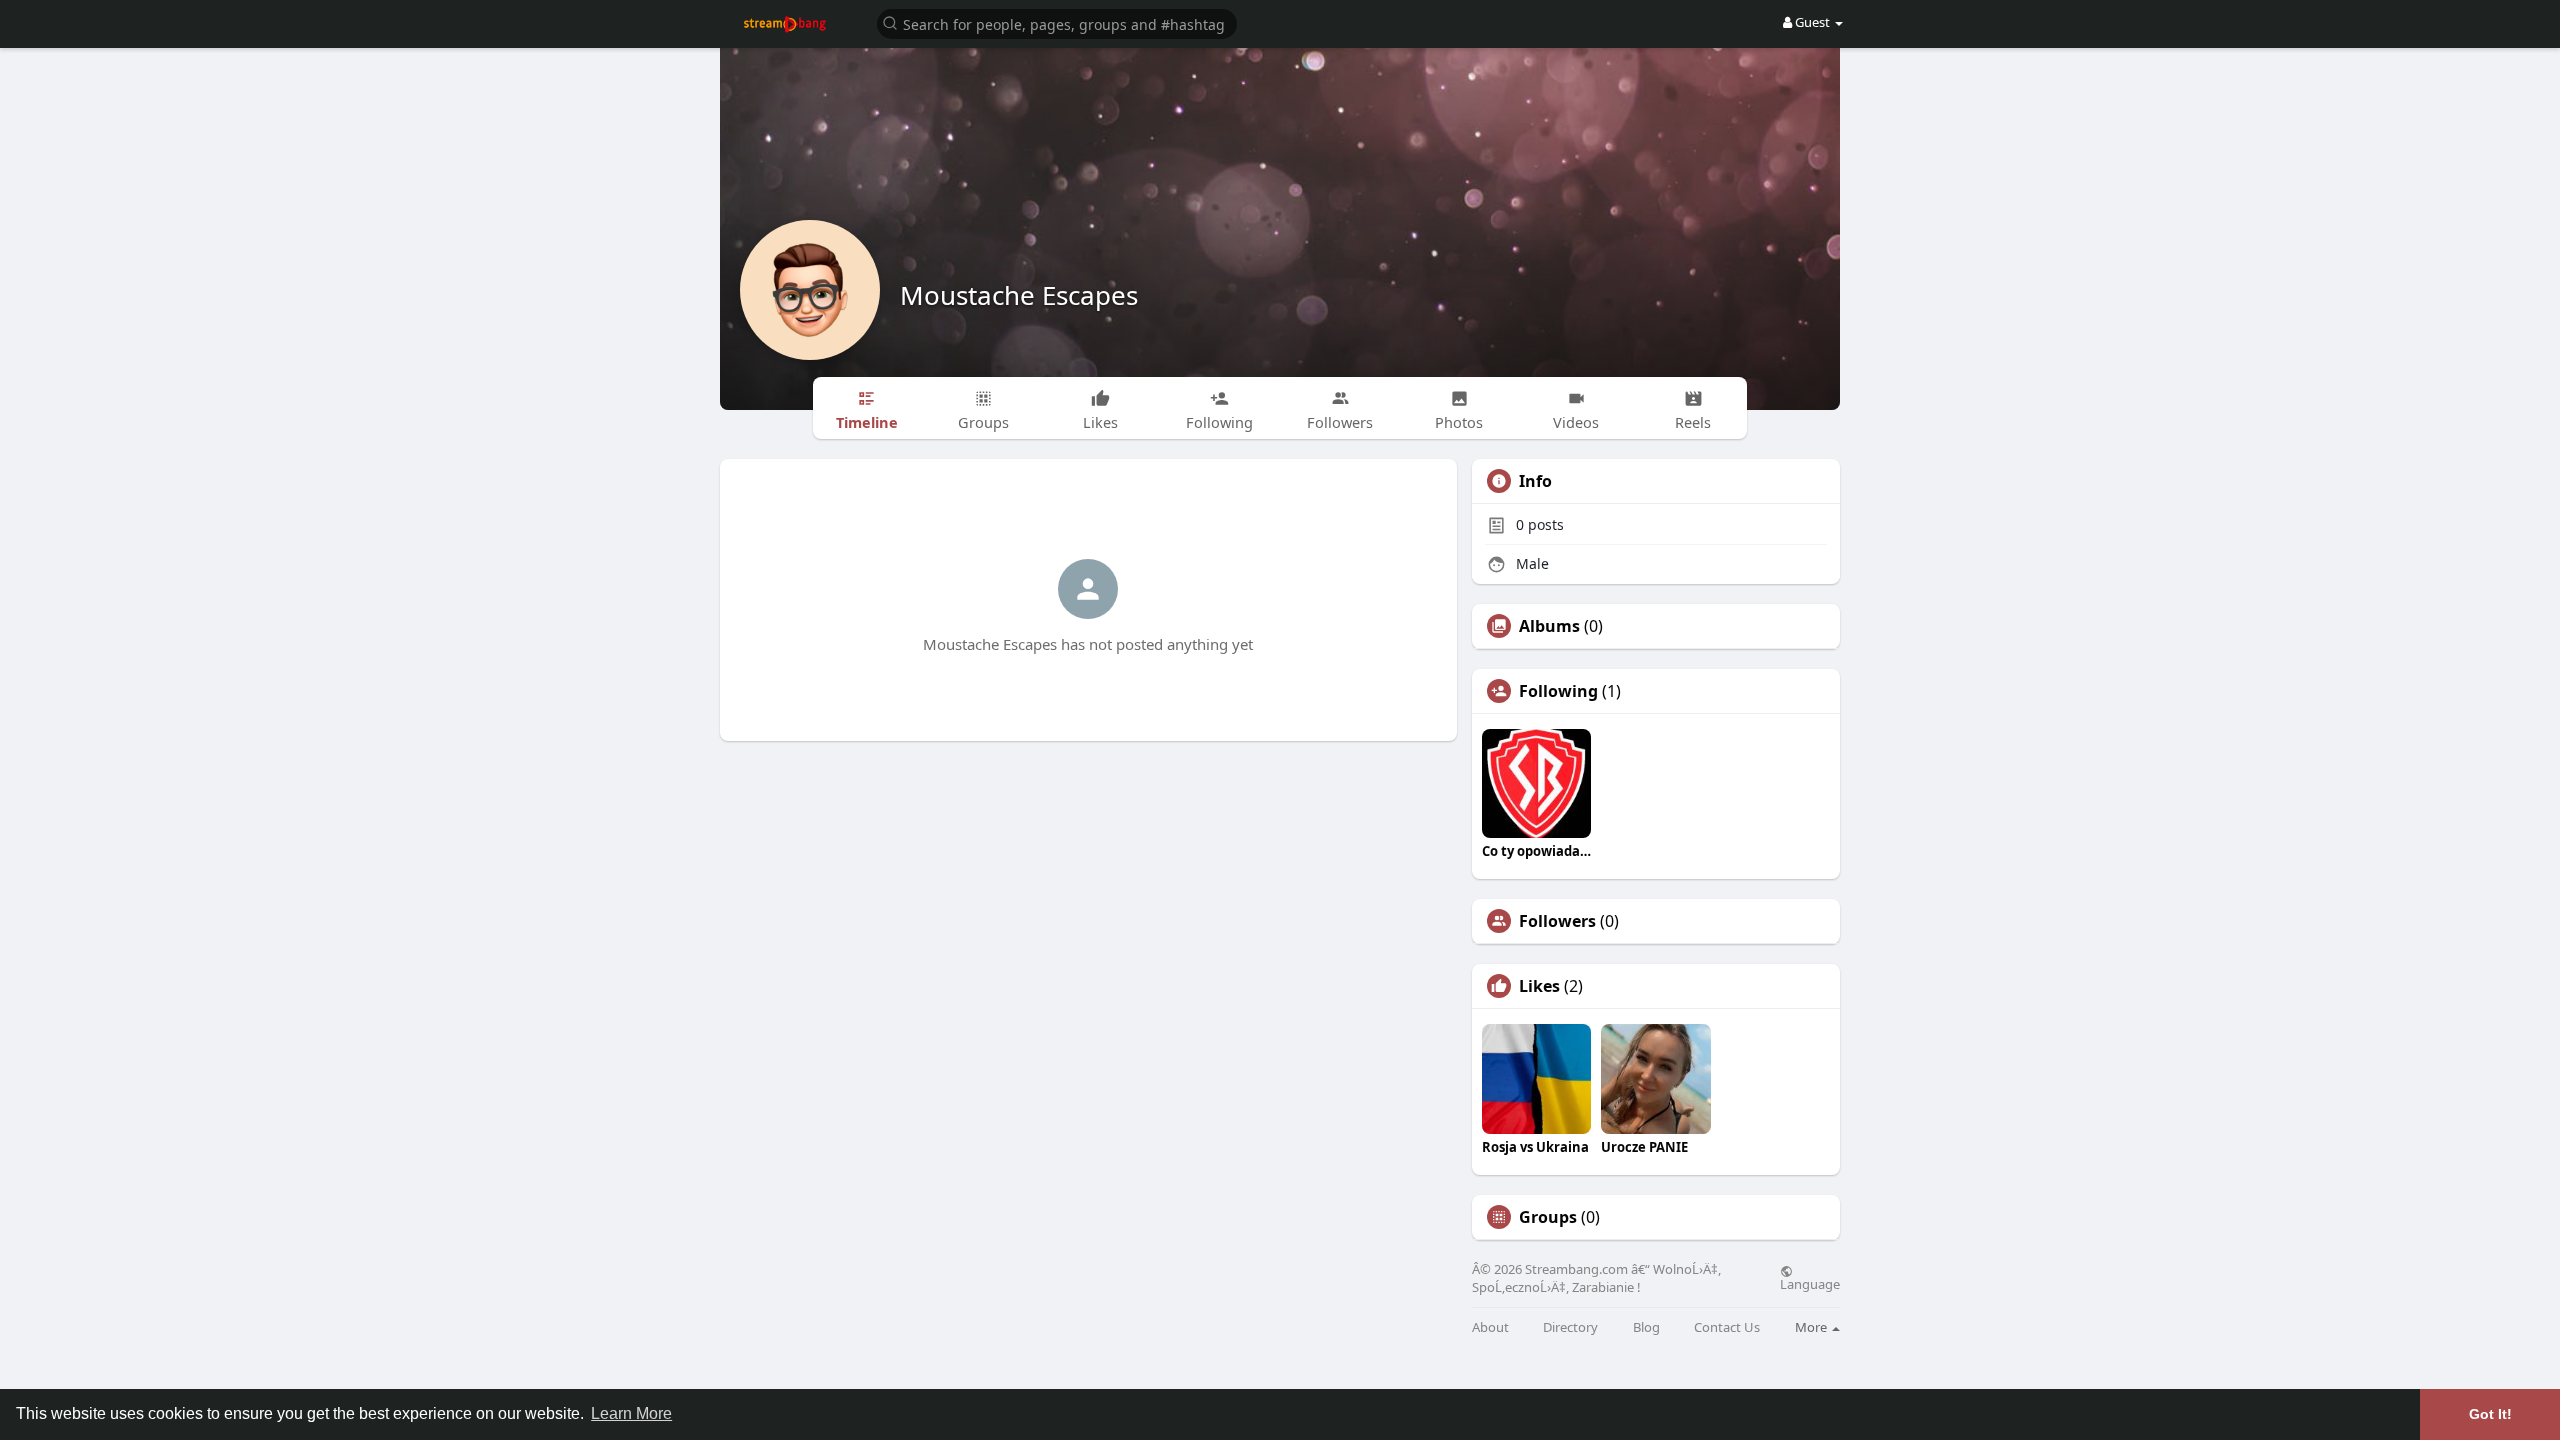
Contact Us (1727, 1327)
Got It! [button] (2490, 1414)
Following (1558, 691)
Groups (1548, 1217)
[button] (1057, 22)
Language (1810, 1283)
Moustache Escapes (1019, 295)
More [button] (1812, 1327)
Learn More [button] (631, 1413)
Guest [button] (1812, 22)
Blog (1646, 1327)
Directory (1570, 1327)
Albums (1549, 626)
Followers (1557, 921)
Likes (1539, 986)
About (1490, 1327)
